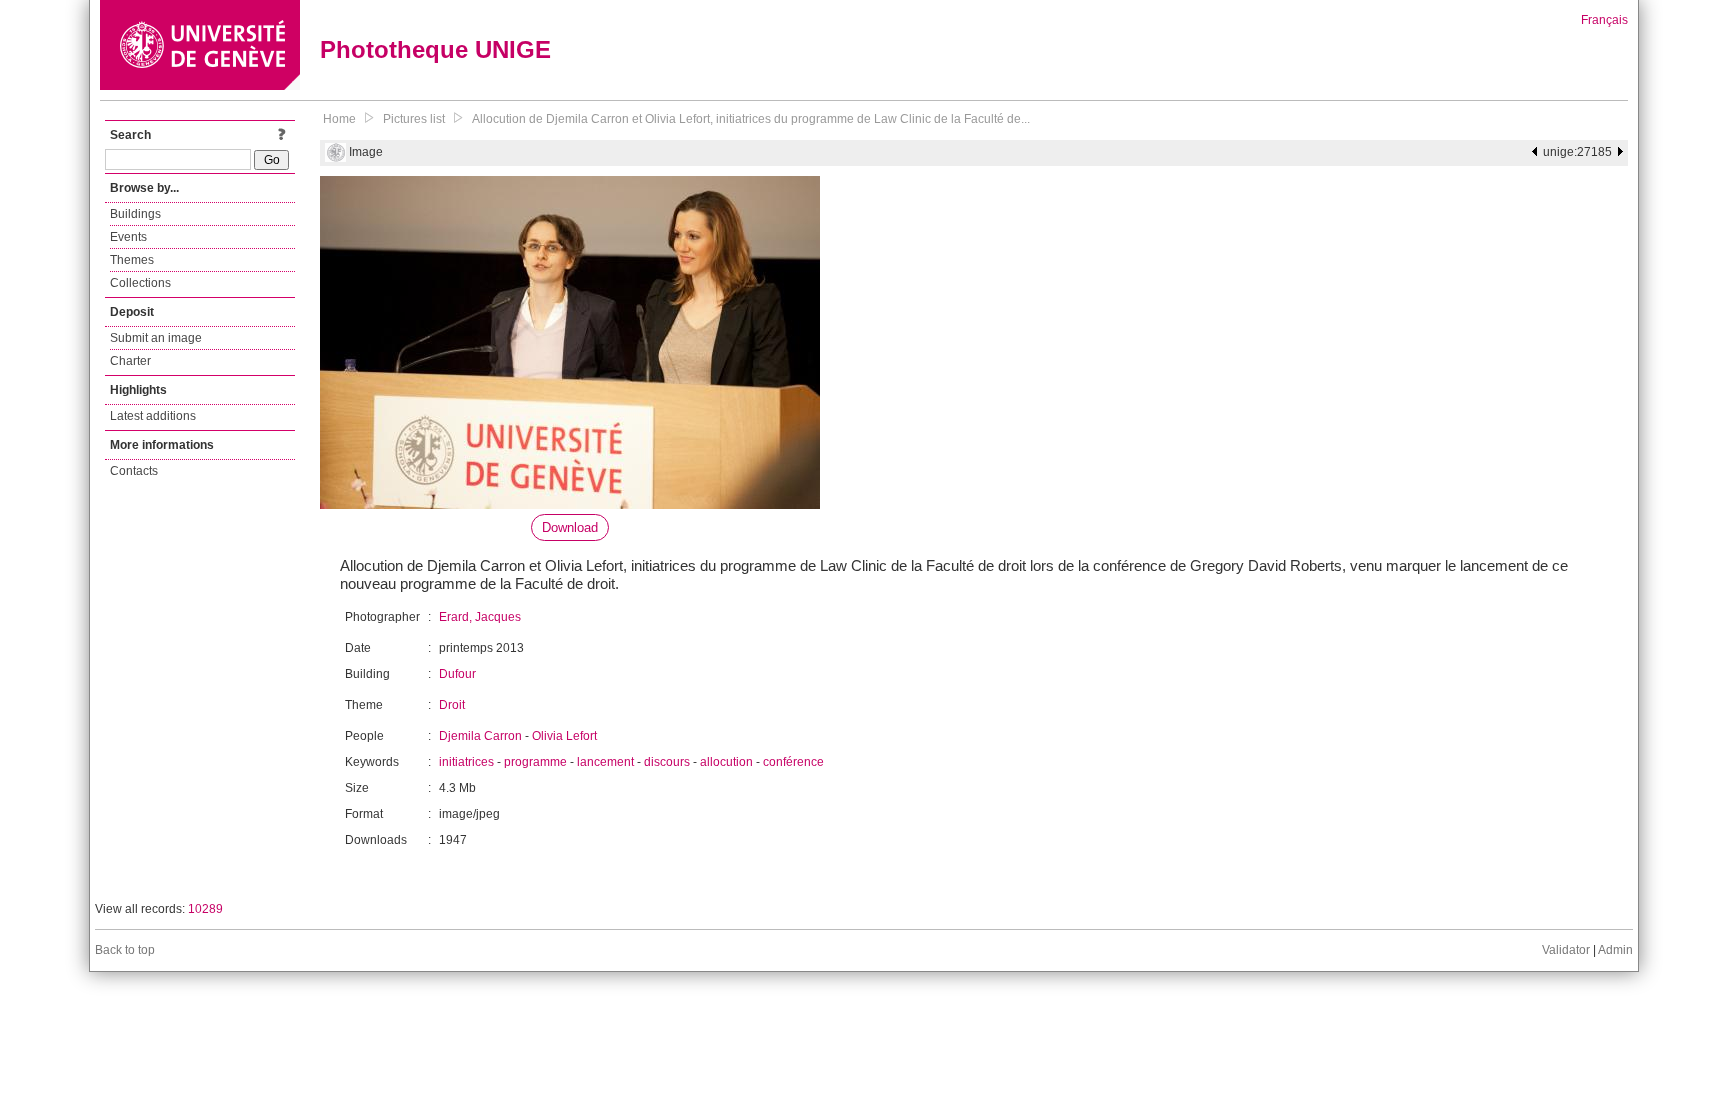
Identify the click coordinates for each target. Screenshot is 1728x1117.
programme (535, 762)
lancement (605, 762)
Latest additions (153, 416)
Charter (130, 361)
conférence (793, 762)
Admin (1615, 950)
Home (339, 119)
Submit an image (156, 338)
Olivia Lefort (564, 736)
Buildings (135, 214)
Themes (132, 260)
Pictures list (414, 119)
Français (1604, 20)
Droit (452, 705)
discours (667, 762)
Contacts (134, 471)
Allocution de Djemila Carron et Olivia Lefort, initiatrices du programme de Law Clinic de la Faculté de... (751, 119)
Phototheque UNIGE (435, 49)
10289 (205, 909)
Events (128, 237)
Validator (1566, 950)
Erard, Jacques (480, 617)
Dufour (457, 674)
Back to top (125, 950)
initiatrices (466, 762)
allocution (726, 762)
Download (570, 527)
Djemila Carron (480, 736)
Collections (140, 283)
